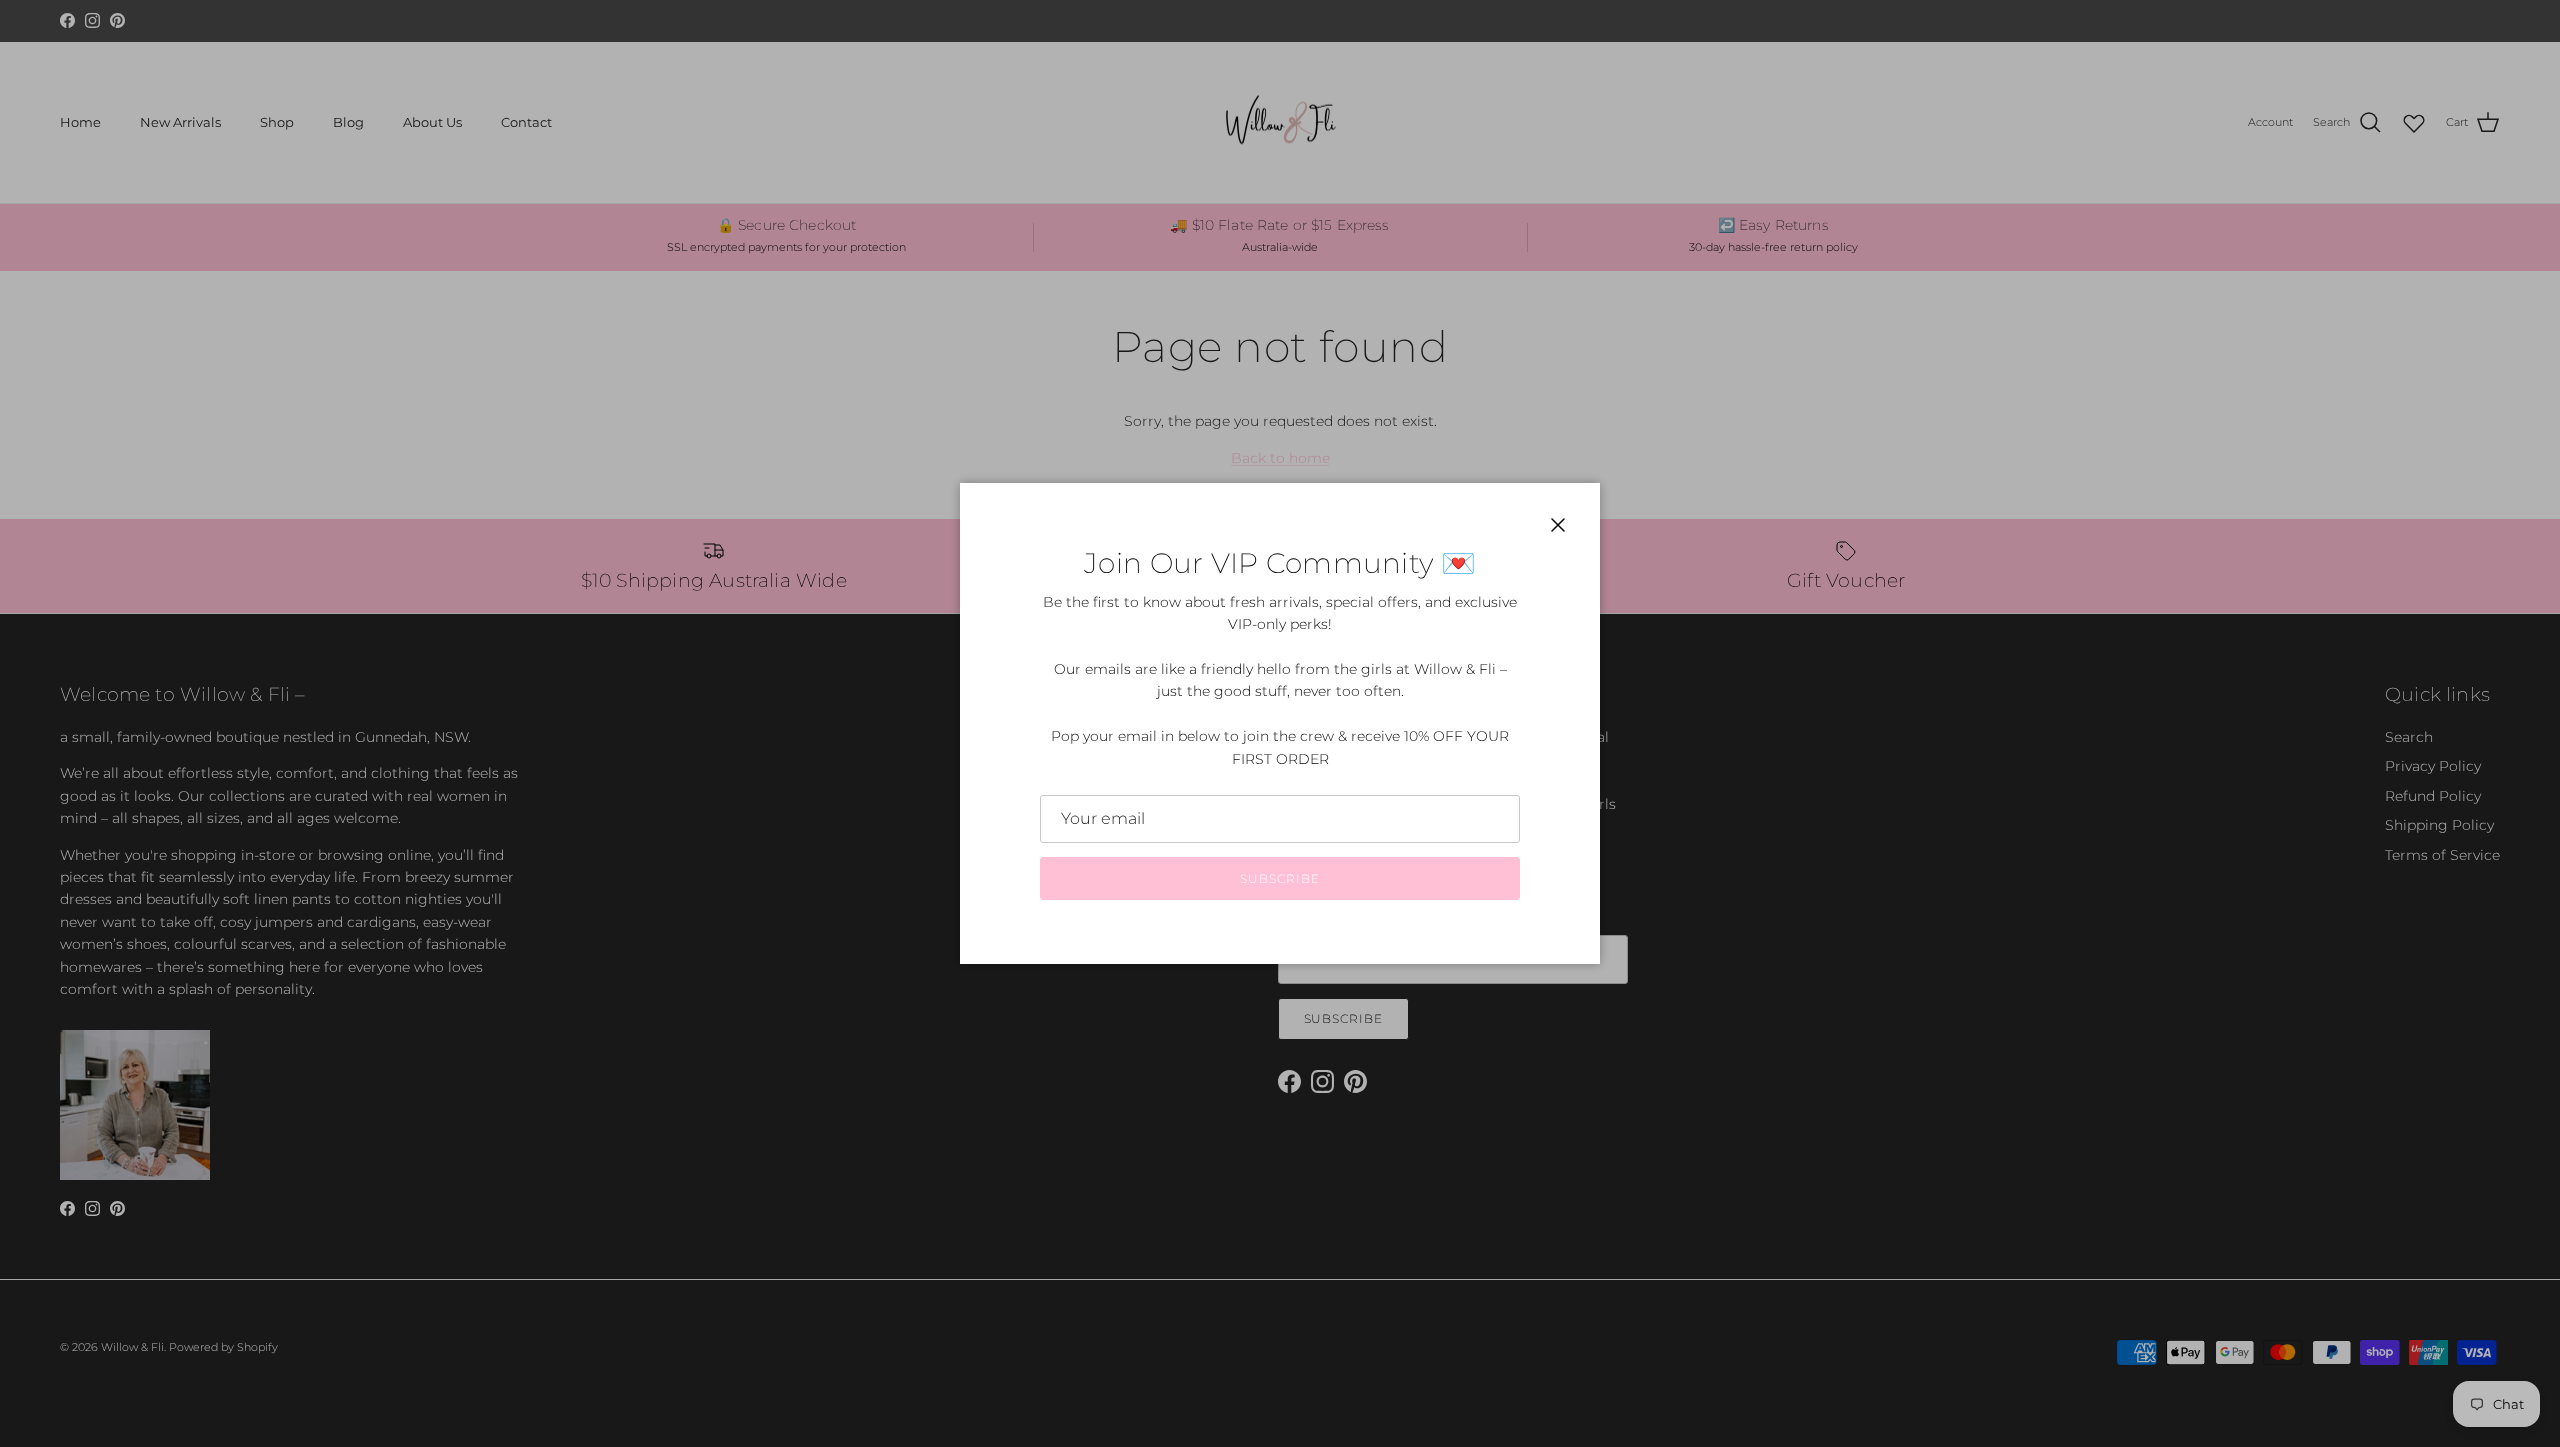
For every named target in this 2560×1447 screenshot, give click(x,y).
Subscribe (1280, 878)
